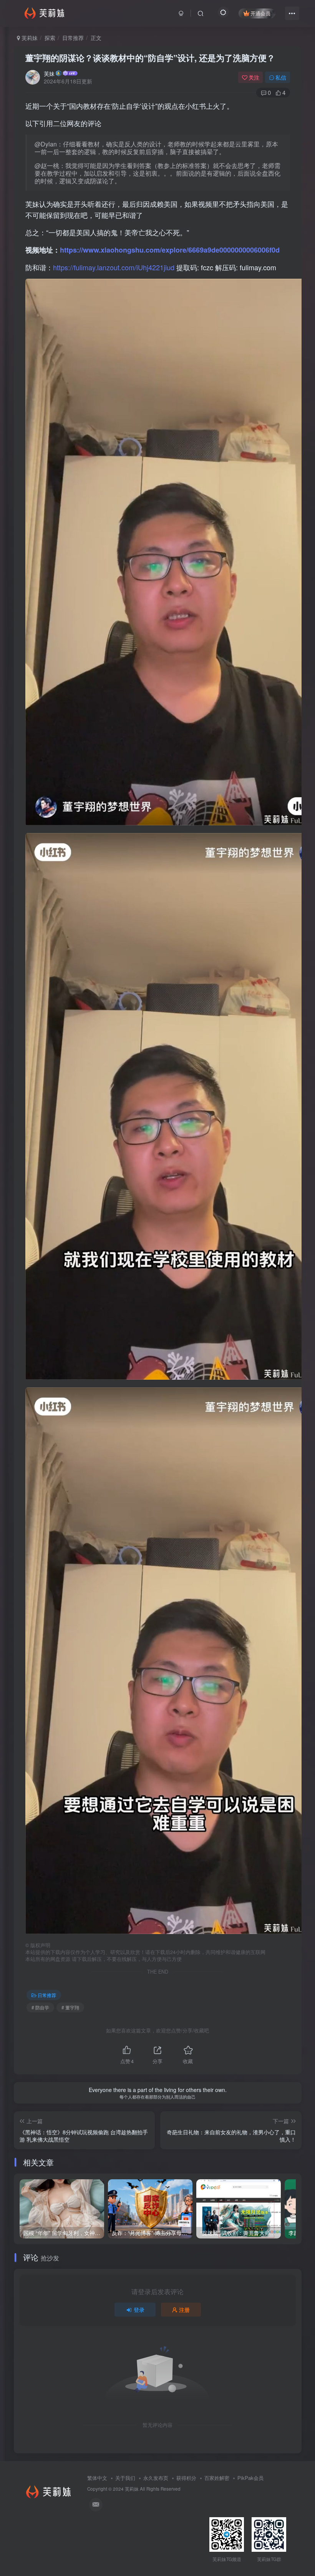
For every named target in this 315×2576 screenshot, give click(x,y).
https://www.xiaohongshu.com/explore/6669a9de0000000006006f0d (170, 250)
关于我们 (125, 2478)
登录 (139, 2310)
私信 (281, 77)
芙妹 (49, 73)
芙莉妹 (29, 38)
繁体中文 (97, 2478)
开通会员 (260, 13)
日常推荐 (73, 38)
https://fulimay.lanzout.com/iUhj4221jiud (114, 267)
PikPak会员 (250, 2478)
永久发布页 (156, 2478)
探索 (50, 38)
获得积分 (186, 2478)
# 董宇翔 (70, 2007)
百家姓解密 (217, 2478)
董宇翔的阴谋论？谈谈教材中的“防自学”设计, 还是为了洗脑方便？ (150, 58)
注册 (184, 2310)
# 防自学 (40, 2007)
